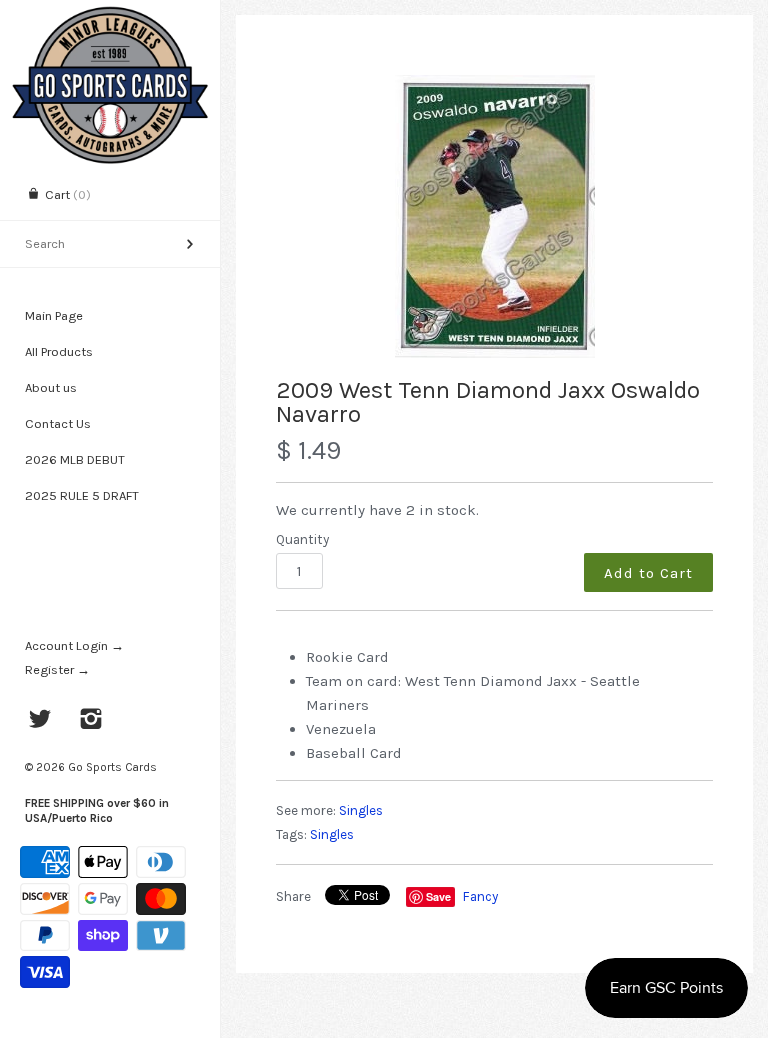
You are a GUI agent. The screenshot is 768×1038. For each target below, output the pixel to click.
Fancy (480, 896)
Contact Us (58, 423)
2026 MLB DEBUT (75, 459)
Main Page (54, 315)
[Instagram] (91, 721)
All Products (59, 351)
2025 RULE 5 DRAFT (82, 495)
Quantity (302, 539)
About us (51, 387)
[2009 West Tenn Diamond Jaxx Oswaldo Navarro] (494, 216)
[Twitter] (40, 721)
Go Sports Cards (112, 767)
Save (438, 896)
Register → (57, 669)
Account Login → (74, 645)
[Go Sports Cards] (110, 17)
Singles (361, 810)
